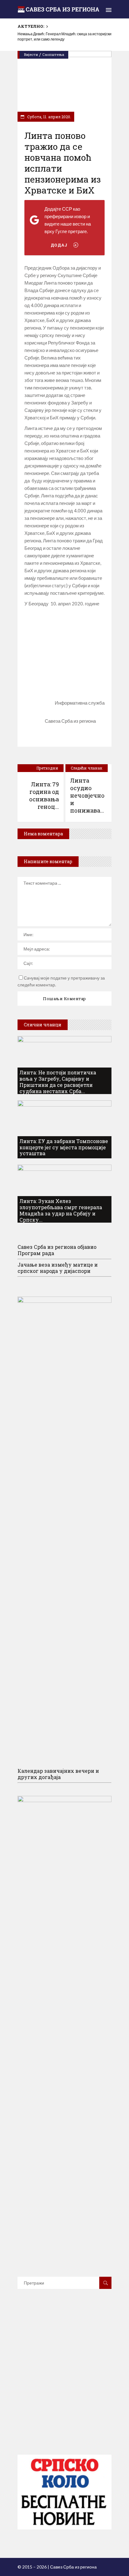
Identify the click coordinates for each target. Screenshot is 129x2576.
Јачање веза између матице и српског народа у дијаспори (58, 1268)
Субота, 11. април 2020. (49, 117)
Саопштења (53, 54)
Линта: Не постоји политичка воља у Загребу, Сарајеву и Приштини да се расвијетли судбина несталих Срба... (58, 1082)
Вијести (31, 54)
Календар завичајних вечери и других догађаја (58, 1774)
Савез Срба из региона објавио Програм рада (57, 1250)
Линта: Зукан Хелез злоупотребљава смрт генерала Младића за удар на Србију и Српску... (61, 1210)
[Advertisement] (64, 649)
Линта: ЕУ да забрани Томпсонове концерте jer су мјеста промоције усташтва (64, 1147)
